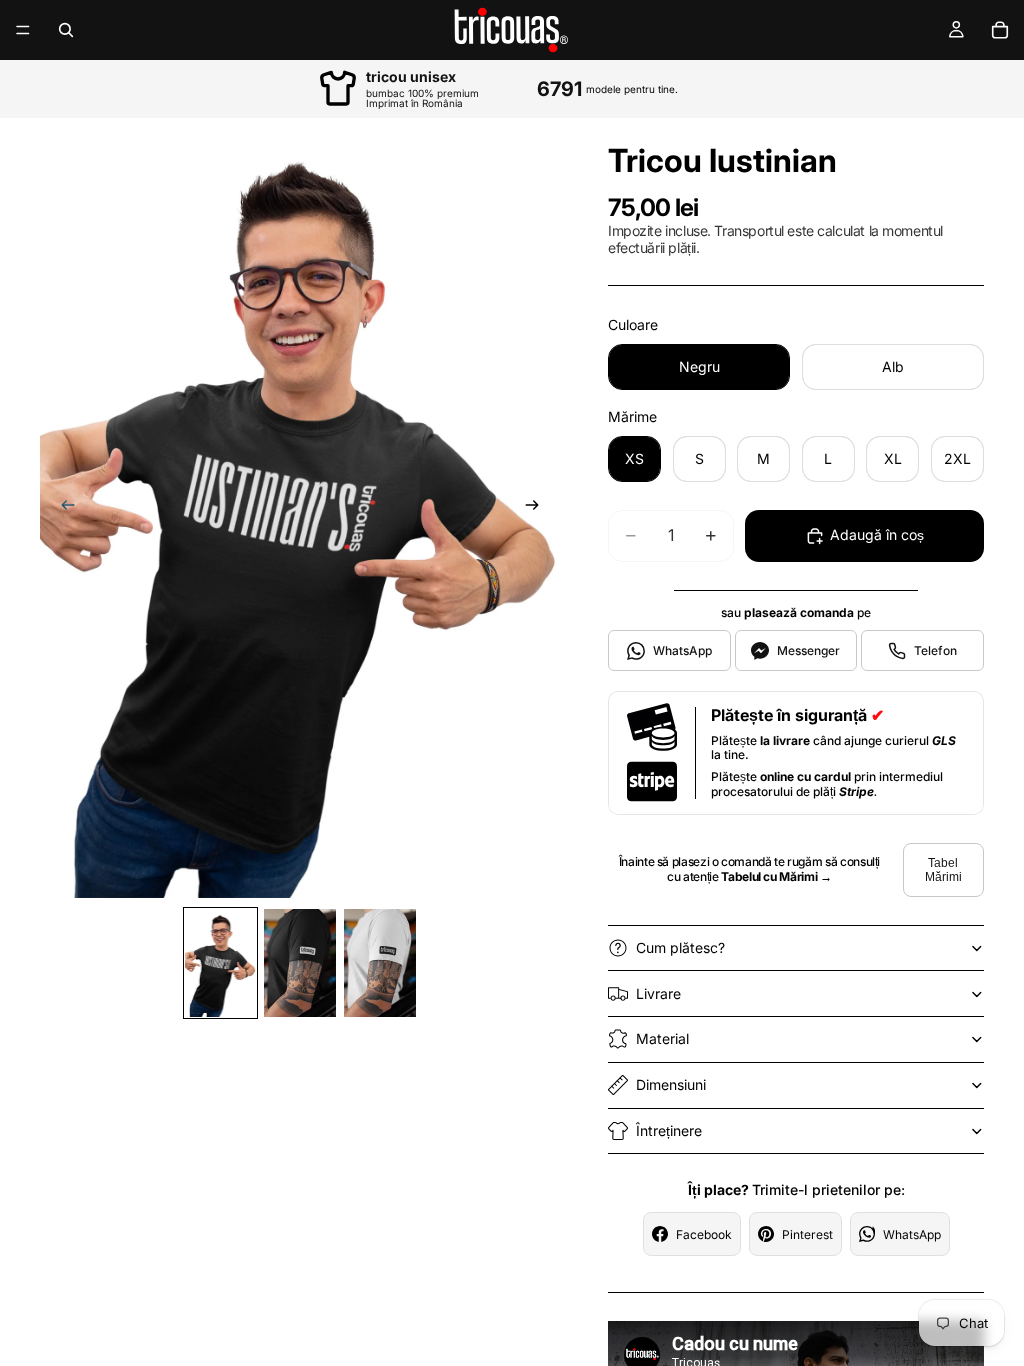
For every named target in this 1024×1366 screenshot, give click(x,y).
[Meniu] (23, 30)
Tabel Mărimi (943, 870)
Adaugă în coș (877, 534)
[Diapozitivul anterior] (62, 508)
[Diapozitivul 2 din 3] (300, 963)
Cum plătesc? (680, 947)
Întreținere (669, 1130)
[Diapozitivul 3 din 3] (380, 963)
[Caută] (66, 30)
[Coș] (1000, 30)
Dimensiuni (671, 1084)
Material (662, 1038)
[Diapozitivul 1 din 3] (221, 963)
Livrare (658, 993)
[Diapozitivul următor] (538, 508)
